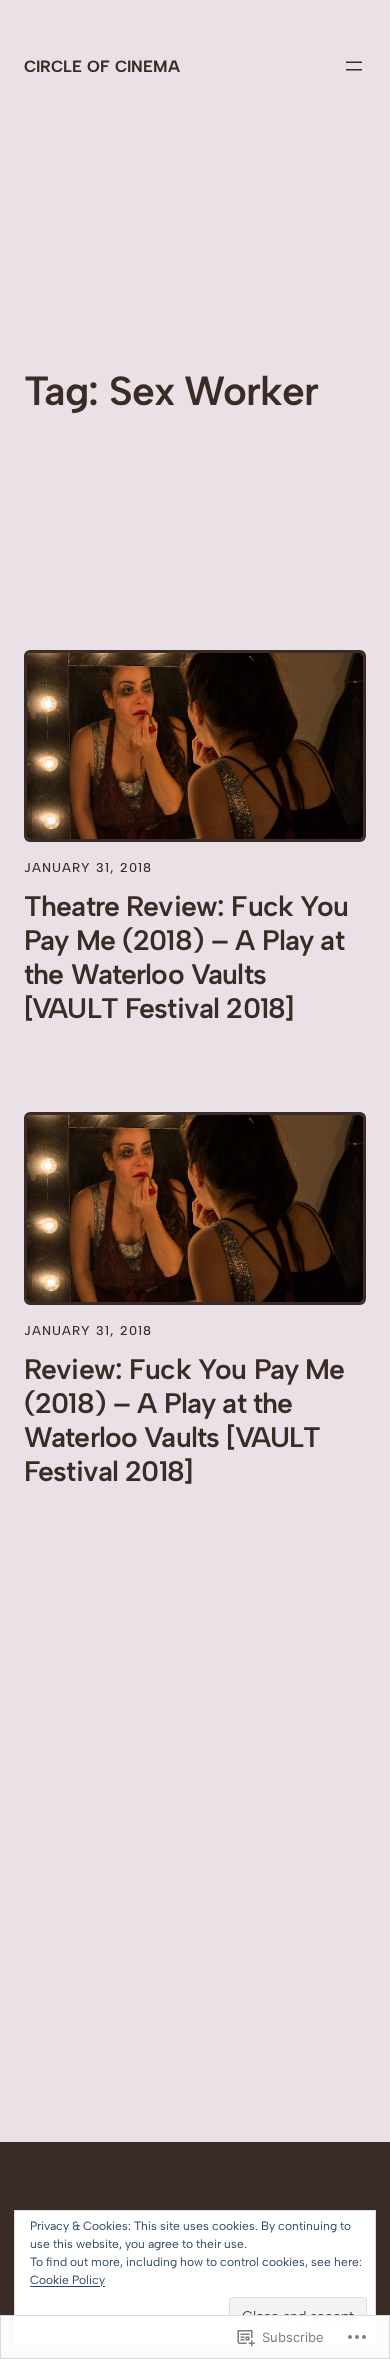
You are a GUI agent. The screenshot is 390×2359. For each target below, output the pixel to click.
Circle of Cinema (102, 66)
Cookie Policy (67, 2280)
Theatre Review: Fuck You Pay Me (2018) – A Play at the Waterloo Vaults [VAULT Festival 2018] (186, 957)
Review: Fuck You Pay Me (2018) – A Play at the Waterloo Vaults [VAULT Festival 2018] (184, 1420)
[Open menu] (354, 66)
